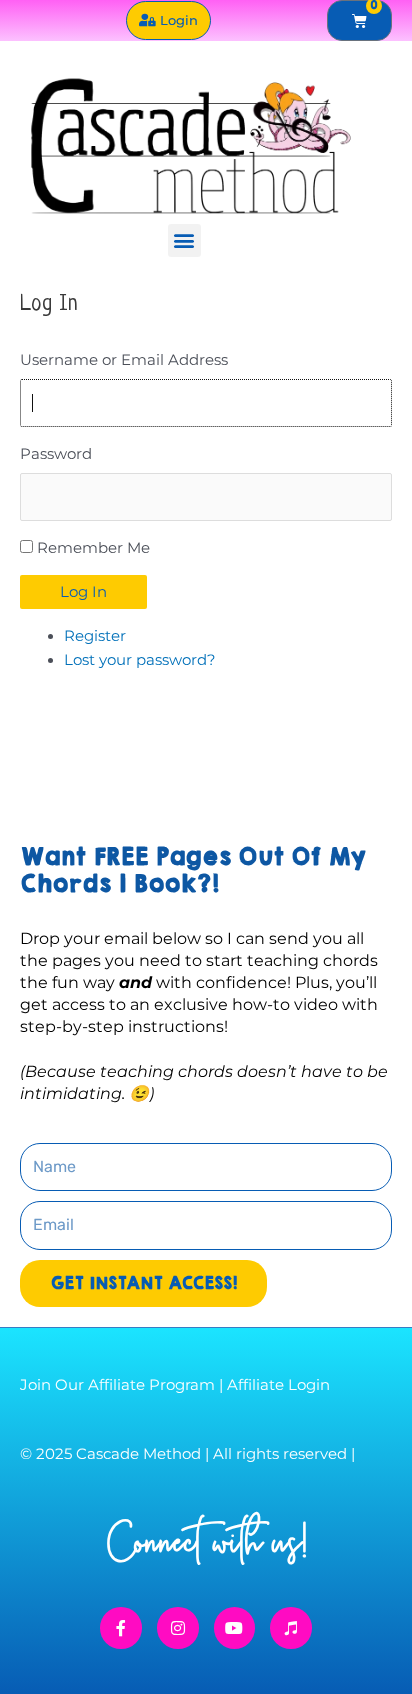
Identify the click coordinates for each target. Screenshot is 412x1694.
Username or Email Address (124, 360)
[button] (184, 240)
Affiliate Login (278, 1385)
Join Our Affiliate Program (117, 1385)
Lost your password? (140, 660)
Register (95, 636)
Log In (83, 592)
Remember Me (93, 548)
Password (56, 454)
